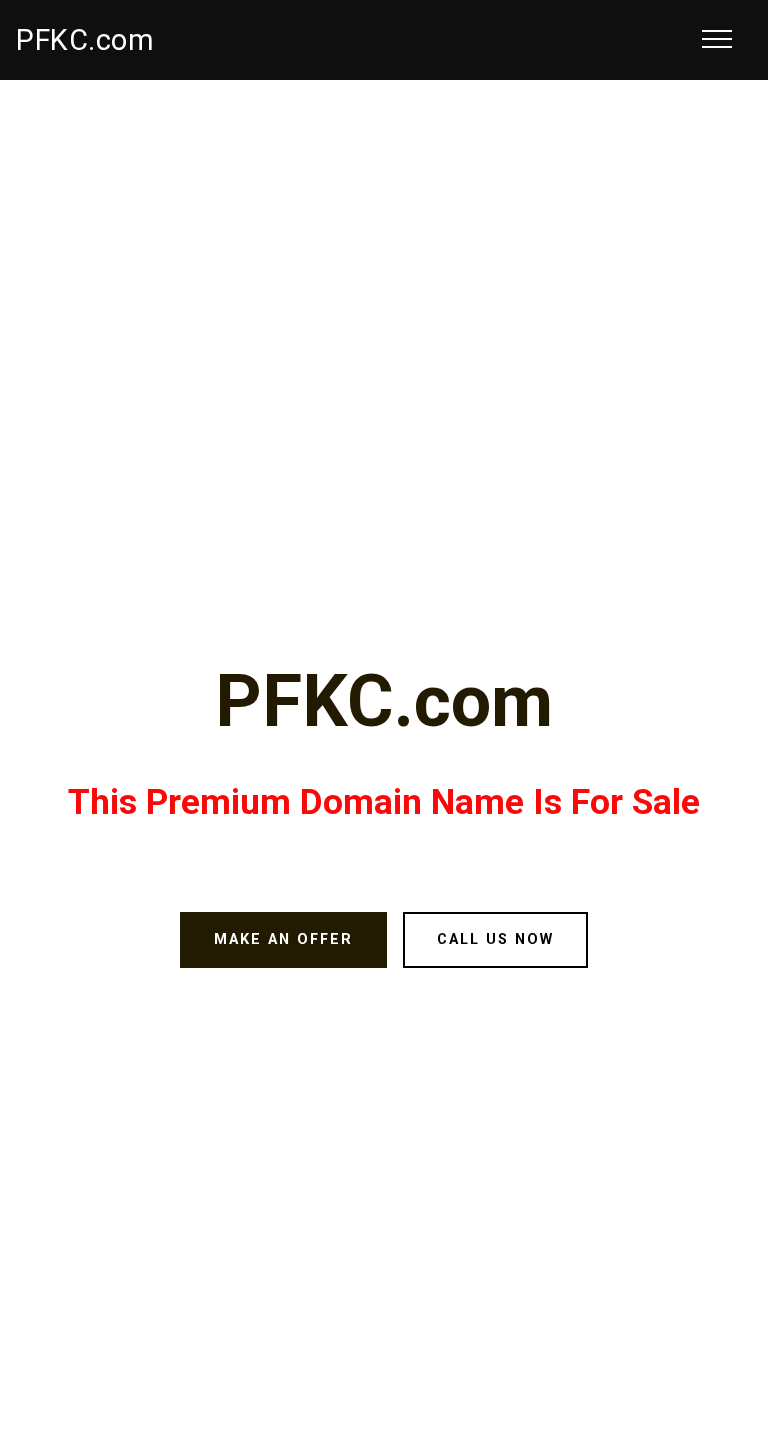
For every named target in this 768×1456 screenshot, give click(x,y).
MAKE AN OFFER (283, 939)
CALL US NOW (495, 939)
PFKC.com (85, 40)
